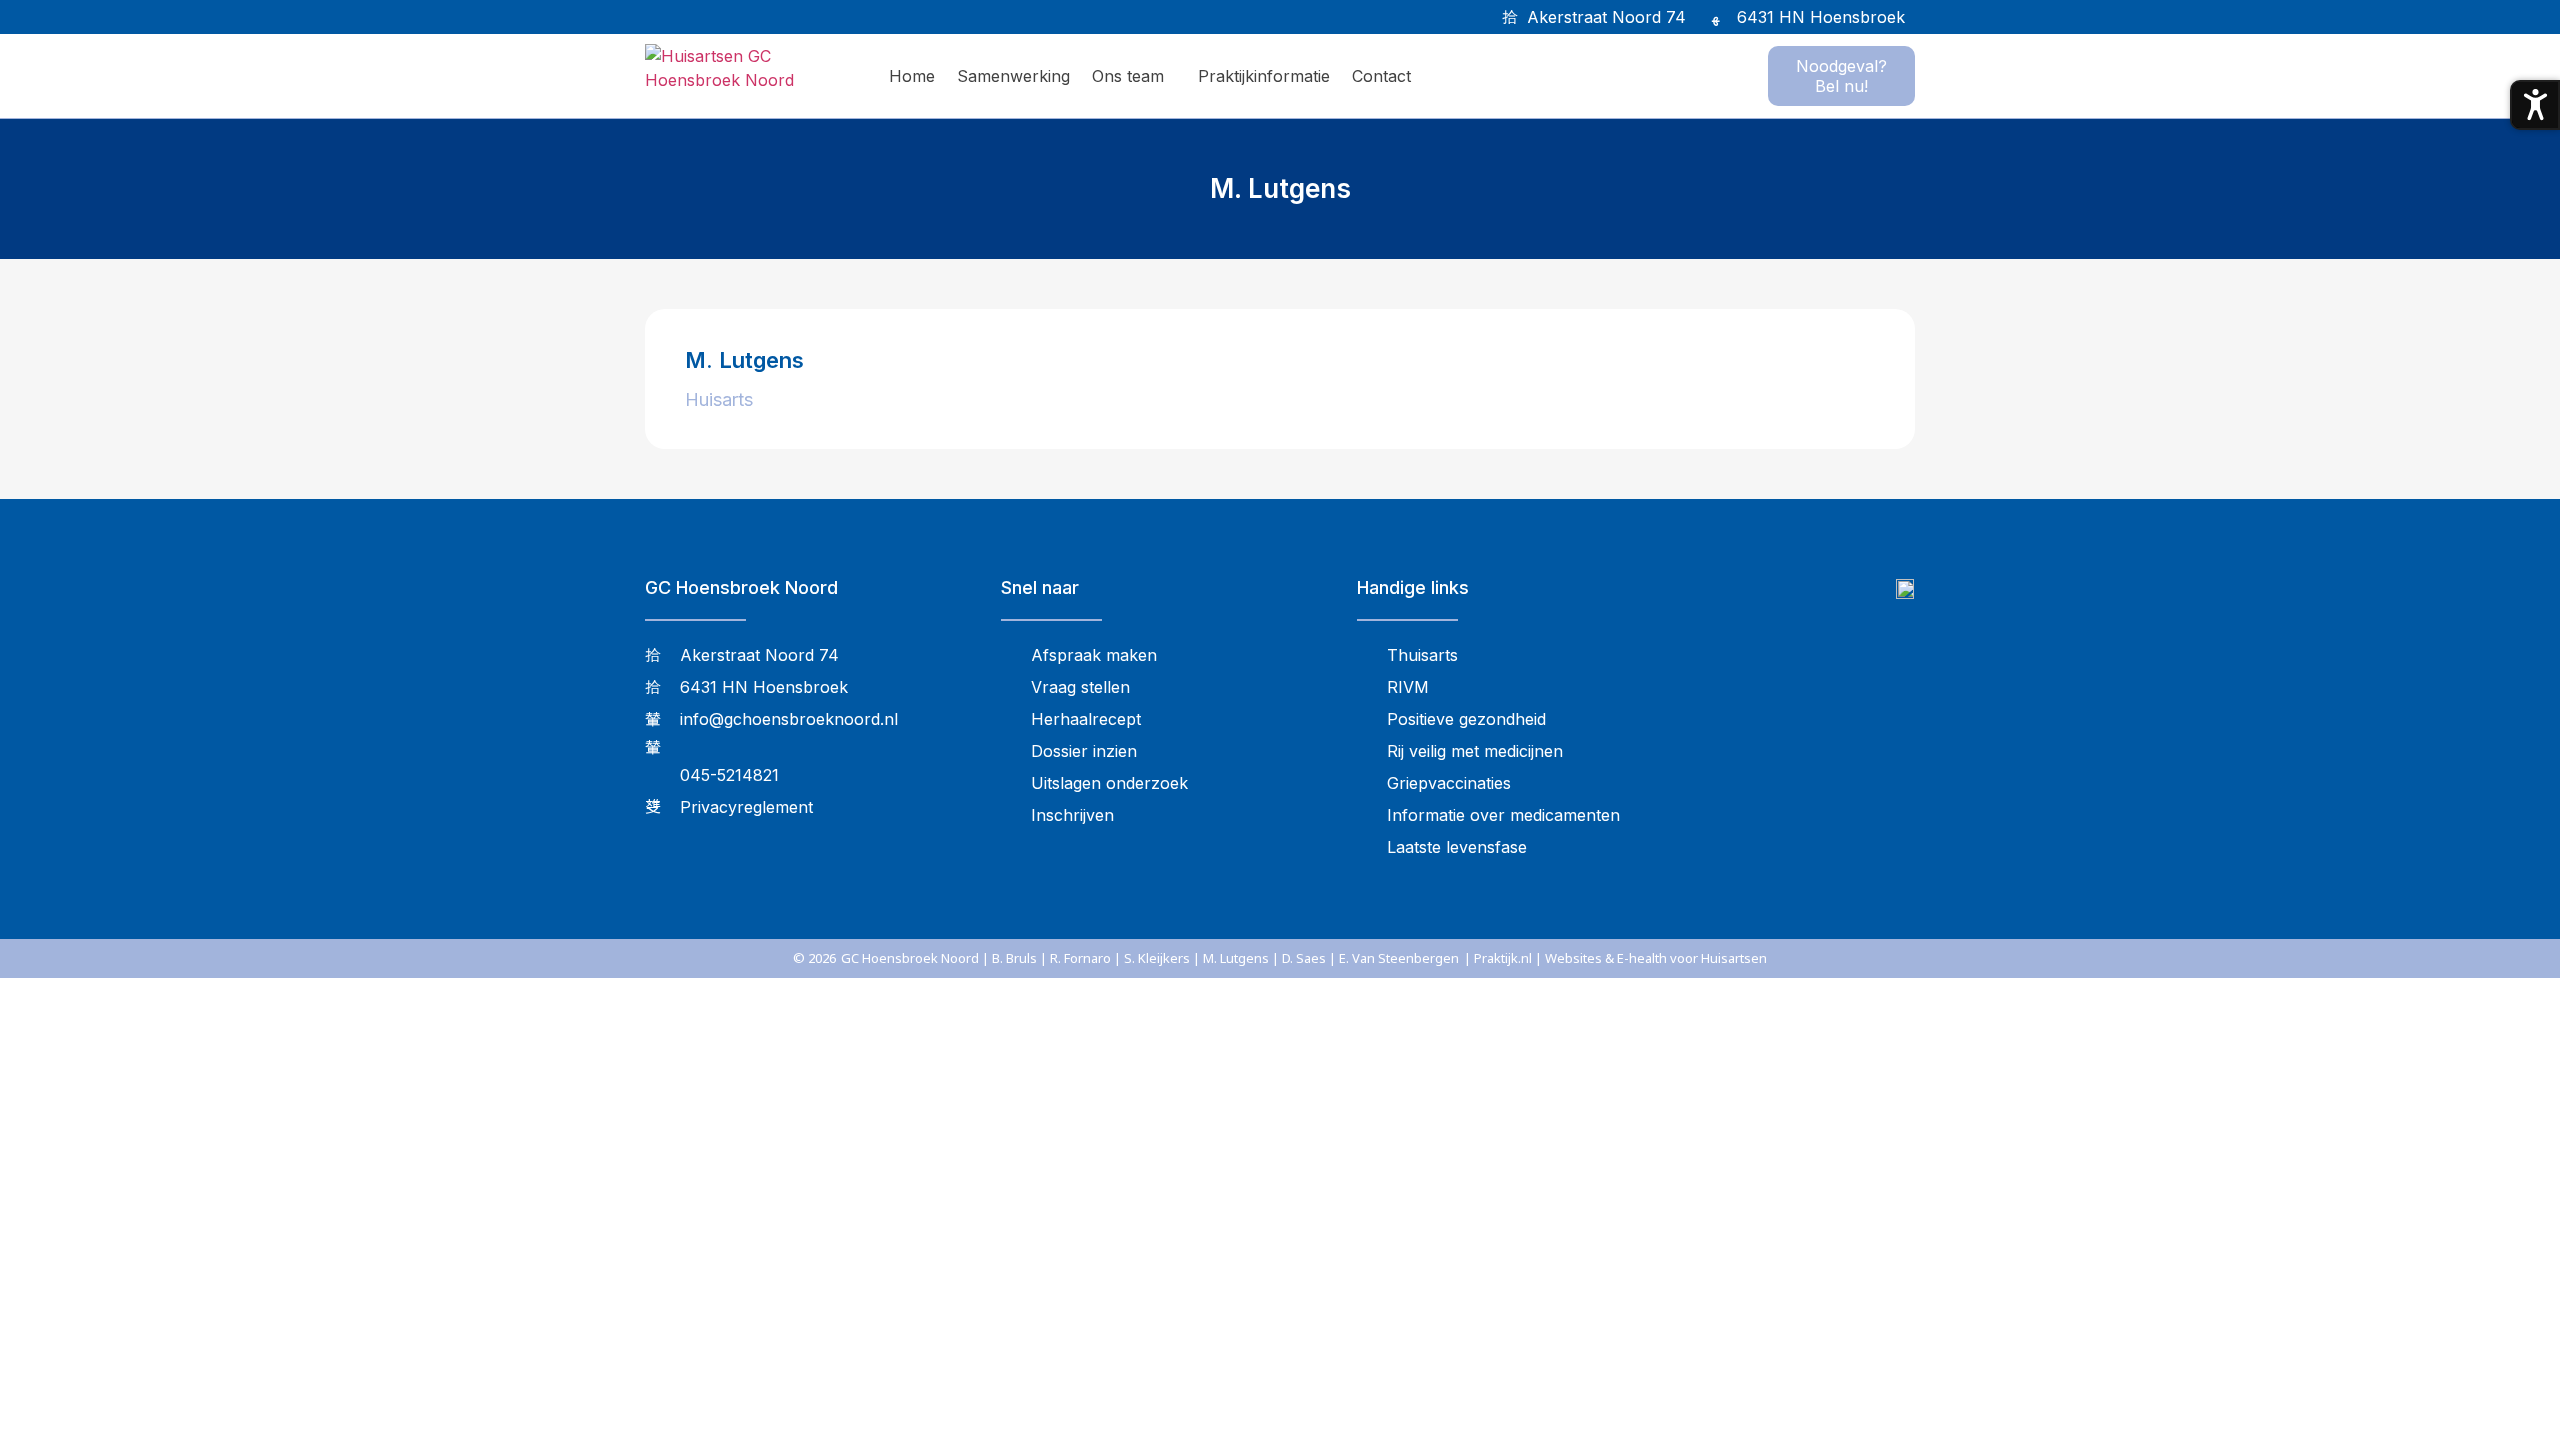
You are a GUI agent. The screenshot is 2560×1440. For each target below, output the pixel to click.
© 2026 (814, 958)
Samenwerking (1013, 76)
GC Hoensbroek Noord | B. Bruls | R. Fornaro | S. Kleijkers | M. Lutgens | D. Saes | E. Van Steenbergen (1150, 958)
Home (912, 76)
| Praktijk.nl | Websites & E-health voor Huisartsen (1615, 958)
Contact (1381, 76)
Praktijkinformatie (1264, 76)
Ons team (1128, 76)
